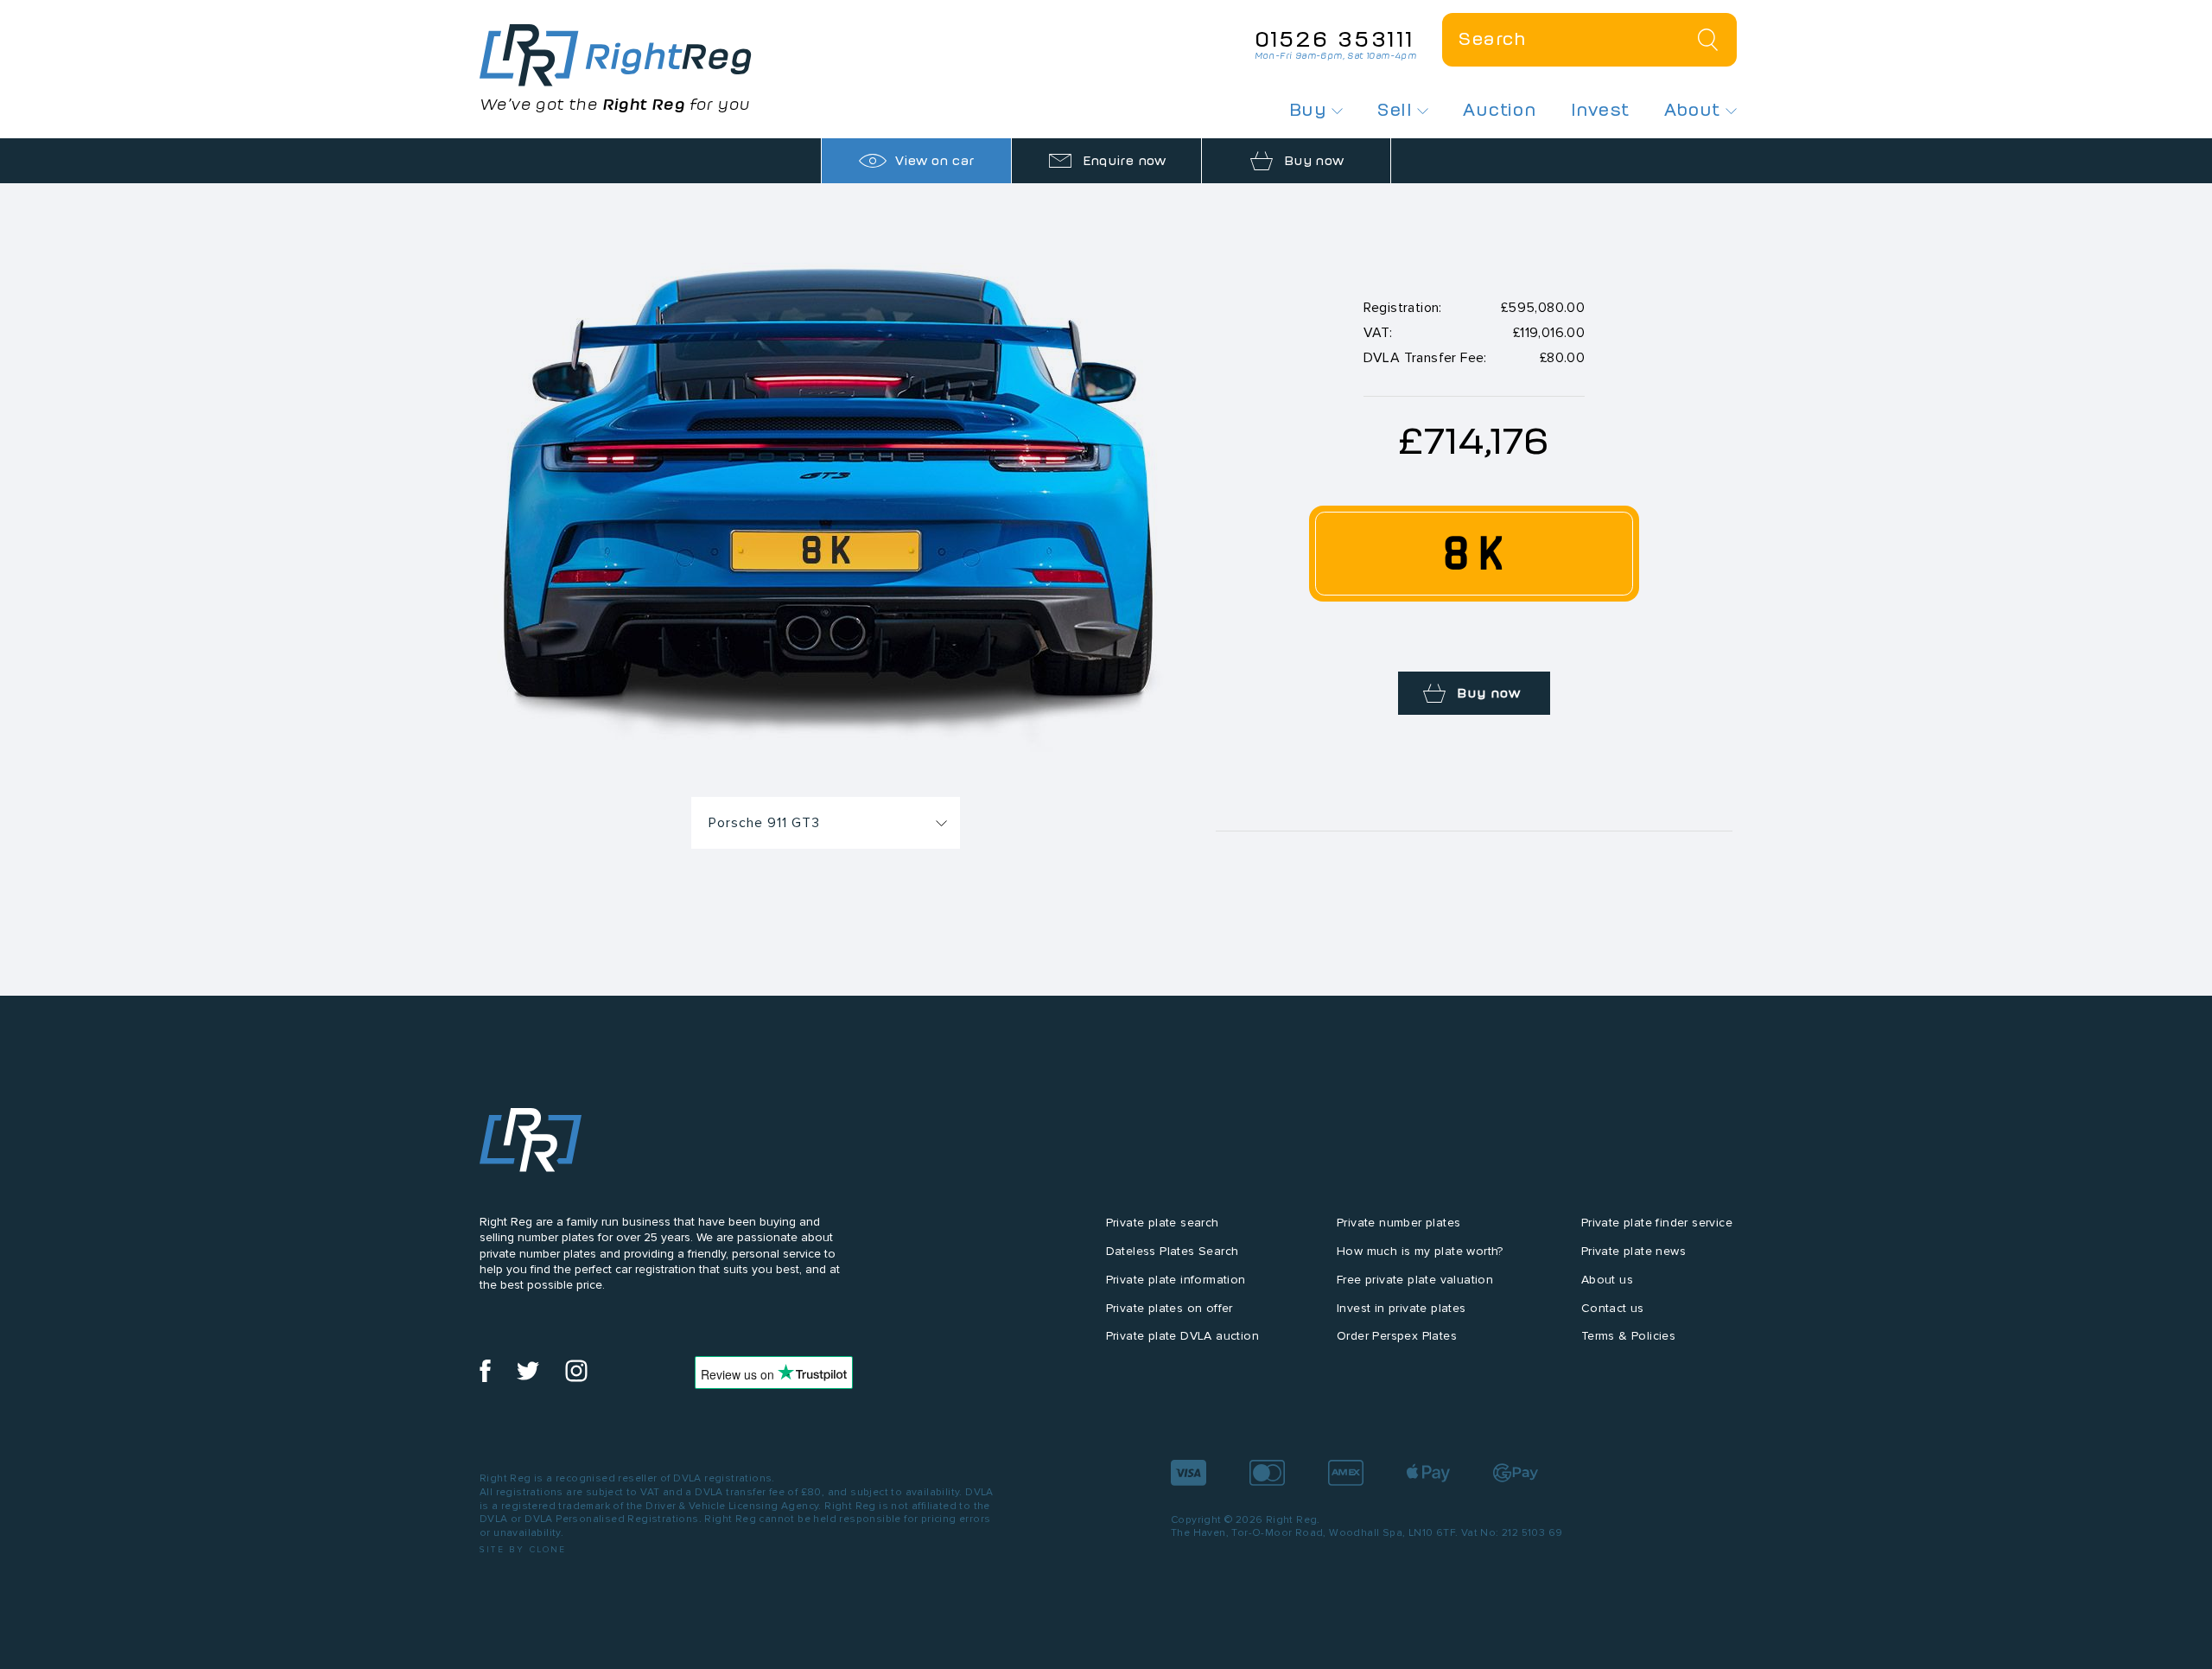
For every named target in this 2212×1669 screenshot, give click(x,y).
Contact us (1613, 1308)
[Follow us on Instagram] (576, 1378)
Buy (1311, 110)
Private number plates (1398, 1223)
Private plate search (1163, 1223)
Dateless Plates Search (1173, 1251)
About (1695, 110)
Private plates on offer (1170, 1308)
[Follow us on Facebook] (485, 1378)
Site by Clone (523, 1549)
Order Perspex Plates (1397, 1336)
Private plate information (1176, 1280)
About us (1607, 1280)
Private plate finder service (1657, 1223)
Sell (1397, 110)
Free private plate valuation (1415, 1280)
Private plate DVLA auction (1182, 1336)
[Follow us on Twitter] (528, 1378)
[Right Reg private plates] (616, 55)
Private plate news (1634, 1251)
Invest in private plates (1402, 1308)
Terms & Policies (1628, 1336)
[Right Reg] (531, 1144)
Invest (1600, 110)
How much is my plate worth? (1420, 1251)
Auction (1500, 110)
